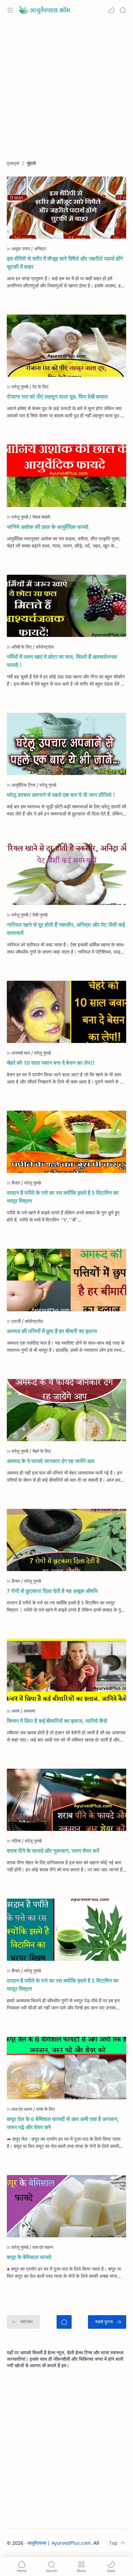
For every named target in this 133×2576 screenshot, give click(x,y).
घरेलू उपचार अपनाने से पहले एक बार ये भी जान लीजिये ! (61, 795)
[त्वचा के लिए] (46, 2109)
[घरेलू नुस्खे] (33, 1971)
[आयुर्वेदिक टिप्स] (25, 785)
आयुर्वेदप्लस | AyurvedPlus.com (59, 2543)
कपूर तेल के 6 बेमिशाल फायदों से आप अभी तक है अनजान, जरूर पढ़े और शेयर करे (63, 2123)
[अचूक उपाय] (22, 249)
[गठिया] (18, 1841)
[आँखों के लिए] (23, 647)
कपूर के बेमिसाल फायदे (29, 2257)
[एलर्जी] (18, 1321)
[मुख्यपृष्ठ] (64, 2322)
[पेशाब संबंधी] (41, 517)
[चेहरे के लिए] (42, 1451)
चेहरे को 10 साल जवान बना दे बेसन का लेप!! (51, 1063)
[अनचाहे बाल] (22, 1053)
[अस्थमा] (29, 1711)
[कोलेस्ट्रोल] (45, 647)
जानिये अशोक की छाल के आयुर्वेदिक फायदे (48, 527)
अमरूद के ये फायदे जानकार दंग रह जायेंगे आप (51, 1461)
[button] (111, 10)
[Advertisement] (66, 94)
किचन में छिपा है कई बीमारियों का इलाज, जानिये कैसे (57, 1721)
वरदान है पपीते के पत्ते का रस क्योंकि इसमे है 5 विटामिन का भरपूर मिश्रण (63, 1197)
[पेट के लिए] (40, 387)
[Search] (123, 10)
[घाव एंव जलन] (23, 2109)
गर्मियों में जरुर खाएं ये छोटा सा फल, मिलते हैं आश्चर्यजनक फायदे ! (62, 661)
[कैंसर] (17, 1183)
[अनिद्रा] (40, 249)
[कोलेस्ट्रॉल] (34, 1321)
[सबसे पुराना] (107, 2322)
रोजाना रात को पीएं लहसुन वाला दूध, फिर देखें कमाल (57, 397)
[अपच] (17, 1711)
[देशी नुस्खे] (40, 915)
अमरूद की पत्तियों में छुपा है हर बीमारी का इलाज (52, 1331)
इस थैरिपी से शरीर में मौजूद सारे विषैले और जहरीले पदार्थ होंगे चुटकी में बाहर (65, 263)
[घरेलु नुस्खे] (21, 387)
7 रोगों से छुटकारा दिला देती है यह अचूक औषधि (52, 1591)
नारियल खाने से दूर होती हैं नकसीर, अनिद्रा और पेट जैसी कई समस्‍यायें (66, 929)
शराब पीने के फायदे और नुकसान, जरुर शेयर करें (53, 1851)
